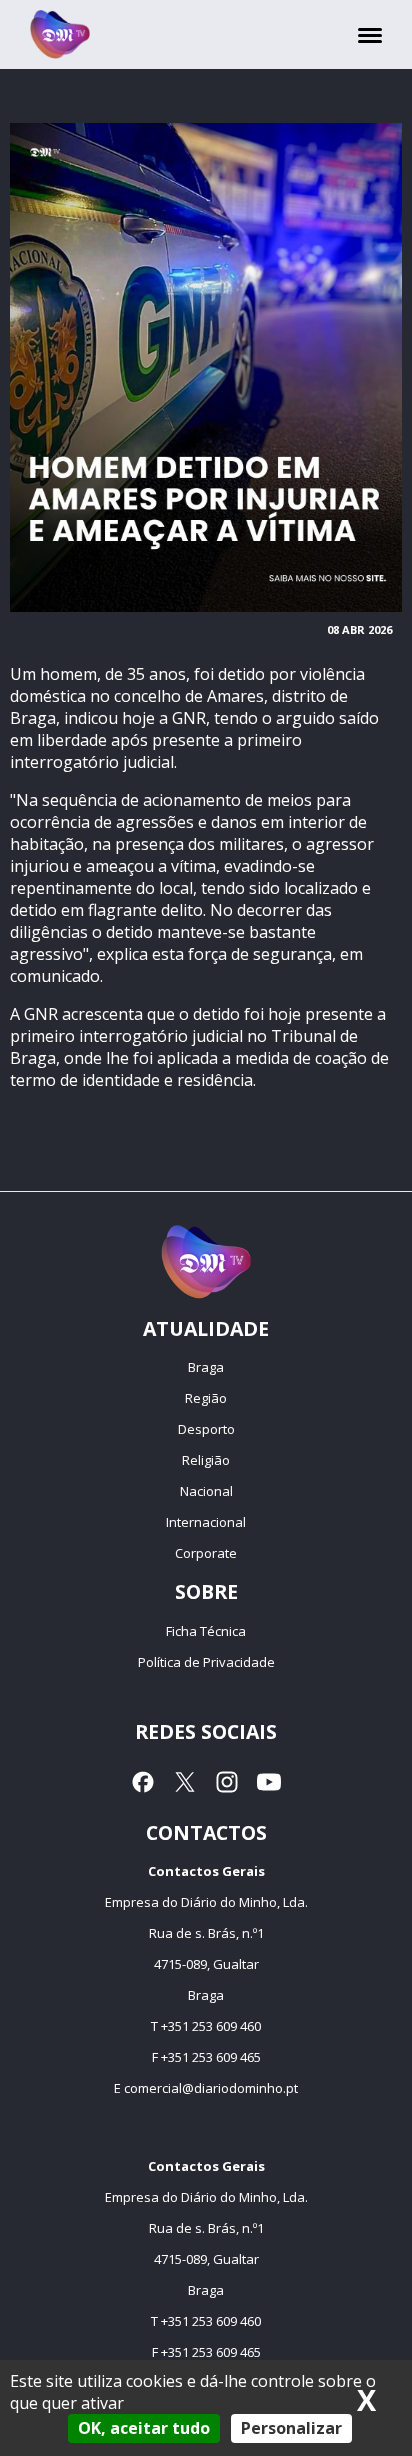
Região (206, 1398)
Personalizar (291, 2428)
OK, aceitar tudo (144, 2428)
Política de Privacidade (206, 1662)
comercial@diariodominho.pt (211, 2088)
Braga (206, 1367)
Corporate (206, 1553)
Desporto (206, 1429)
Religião (206, 1460)
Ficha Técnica (206, 1631)
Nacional (206, 1491)
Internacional (206, 1522)
